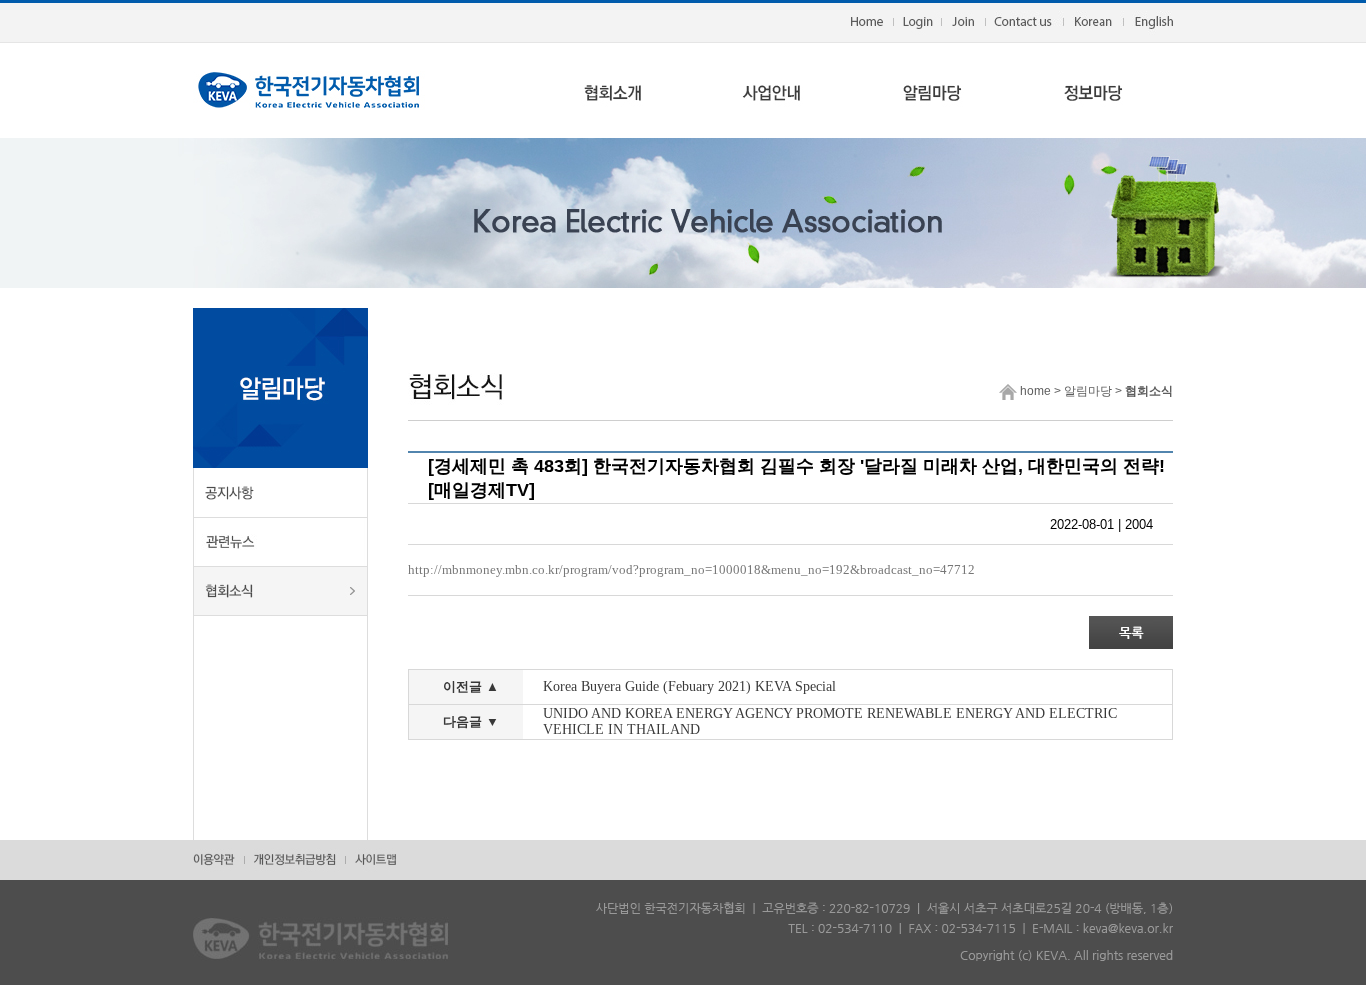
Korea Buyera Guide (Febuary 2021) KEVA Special (689, 686)
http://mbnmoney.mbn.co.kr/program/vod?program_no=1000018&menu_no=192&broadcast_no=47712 (691, 569)
